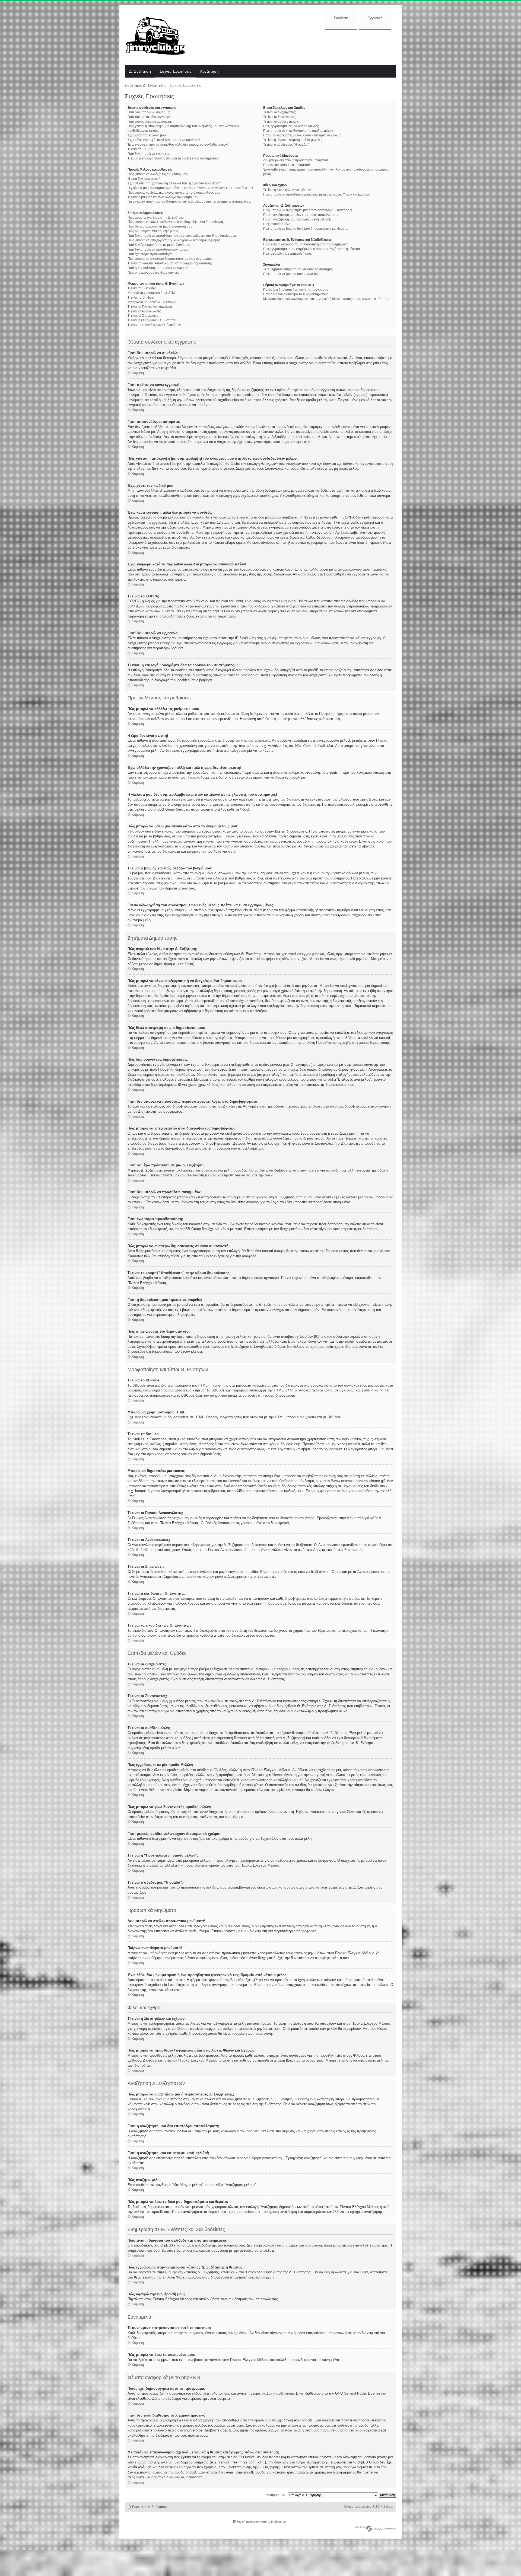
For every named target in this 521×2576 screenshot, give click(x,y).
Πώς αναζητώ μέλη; (277, 224)
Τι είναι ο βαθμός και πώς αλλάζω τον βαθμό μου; (163, 197)
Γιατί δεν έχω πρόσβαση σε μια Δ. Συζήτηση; (159, 245)
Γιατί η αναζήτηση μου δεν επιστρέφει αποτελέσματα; (301, 215)
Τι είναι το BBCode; (142, 288)
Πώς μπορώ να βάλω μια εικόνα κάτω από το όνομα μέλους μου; (174, 193)
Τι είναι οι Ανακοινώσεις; (145, 311)
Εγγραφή (375, 18)
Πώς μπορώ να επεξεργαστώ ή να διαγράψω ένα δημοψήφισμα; (174, 240)
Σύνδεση (341, 18)
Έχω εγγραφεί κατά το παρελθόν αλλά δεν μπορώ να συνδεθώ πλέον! (178, 145)
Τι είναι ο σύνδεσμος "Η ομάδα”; (286, 145)
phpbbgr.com (280, 2521)
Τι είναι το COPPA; (141, 149)
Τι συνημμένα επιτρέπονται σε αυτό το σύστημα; (298, 269)
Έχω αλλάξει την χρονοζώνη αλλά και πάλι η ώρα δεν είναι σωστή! (175, 183)
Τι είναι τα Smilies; (141, 297)
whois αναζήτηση (141, 2462)
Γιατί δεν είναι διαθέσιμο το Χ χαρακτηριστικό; (296, 294)
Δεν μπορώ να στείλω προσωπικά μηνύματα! (296, 160)
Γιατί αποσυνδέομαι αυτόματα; (150, 121)
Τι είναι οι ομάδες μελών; (281, 121)
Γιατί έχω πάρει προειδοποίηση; (150, 254)
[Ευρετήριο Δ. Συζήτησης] (159, 35)
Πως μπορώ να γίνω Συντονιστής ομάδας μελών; (298, 131)
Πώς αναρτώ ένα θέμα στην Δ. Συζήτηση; (157, 217)
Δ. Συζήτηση (140, 72)
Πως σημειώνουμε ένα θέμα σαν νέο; (154, 273)
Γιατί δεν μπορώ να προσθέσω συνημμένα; (158, 249)
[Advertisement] (295, 47)
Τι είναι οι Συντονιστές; (279, 117)
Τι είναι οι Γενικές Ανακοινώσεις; (150, 307)
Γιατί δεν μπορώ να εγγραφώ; (149, 154)
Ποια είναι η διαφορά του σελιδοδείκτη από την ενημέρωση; (306, 244)
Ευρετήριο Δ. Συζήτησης (146, 85)
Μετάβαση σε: (276, 2495)
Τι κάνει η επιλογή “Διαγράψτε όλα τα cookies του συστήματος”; (174, 158)
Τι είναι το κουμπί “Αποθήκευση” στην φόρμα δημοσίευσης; (170, 263)
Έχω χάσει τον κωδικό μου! (147, 135)
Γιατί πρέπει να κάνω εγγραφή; (150, 117)
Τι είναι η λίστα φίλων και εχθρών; (287, 190)
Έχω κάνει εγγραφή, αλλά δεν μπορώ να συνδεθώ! (164, 140)
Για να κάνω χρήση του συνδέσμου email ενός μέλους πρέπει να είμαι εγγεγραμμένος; (189, 201)
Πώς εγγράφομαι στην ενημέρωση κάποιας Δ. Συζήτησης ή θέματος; (312, 249)
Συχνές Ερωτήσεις (175, 72)
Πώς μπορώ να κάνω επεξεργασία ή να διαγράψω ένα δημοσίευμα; (176, 222)
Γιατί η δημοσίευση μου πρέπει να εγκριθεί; (158, 268)
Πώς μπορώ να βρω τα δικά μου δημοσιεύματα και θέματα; (306, 229)
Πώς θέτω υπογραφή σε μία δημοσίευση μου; (160, 226)
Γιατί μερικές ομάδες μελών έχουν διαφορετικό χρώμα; (302, 135)
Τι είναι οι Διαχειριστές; (279, 112)
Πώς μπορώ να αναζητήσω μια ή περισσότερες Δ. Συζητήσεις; (308, 210)
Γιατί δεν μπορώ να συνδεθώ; (149, 112)
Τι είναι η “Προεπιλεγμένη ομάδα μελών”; (293, 140)
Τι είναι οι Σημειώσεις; (143, 316)
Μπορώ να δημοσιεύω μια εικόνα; (152, 302)
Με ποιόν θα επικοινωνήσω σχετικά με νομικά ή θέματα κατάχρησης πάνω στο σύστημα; (327, 299)
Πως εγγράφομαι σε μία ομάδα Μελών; (291, 126)
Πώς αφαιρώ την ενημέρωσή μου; (287, 254)
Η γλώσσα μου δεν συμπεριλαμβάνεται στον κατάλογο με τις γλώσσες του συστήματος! (190, 188)
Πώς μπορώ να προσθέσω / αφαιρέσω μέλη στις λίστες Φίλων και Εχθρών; (317, 194)
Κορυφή (138, 373)
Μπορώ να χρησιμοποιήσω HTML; (153, 293)
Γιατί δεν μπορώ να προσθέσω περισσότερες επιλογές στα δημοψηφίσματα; (182, 236)
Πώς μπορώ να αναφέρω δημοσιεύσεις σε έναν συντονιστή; (170, 259)
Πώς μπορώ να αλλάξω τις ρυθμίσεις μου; (158, 174)
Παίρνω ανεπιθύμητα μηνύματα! (287, 165)
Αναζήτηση (209, 72)
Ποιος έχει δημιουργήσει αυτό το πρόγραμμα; (296, 290)
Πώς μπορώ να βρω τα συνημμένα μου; (292, 274)
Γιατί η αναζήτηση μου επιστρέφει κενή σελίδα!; (297, 219)
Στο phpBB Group (280, 2393)
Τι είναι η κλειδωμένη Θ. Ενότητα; (152, 320)
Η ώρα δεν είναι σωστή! (144, 179)
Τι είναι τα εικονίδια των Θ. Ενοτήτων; (155, 325)
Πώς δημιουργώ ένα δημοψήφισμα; (153, 231)
